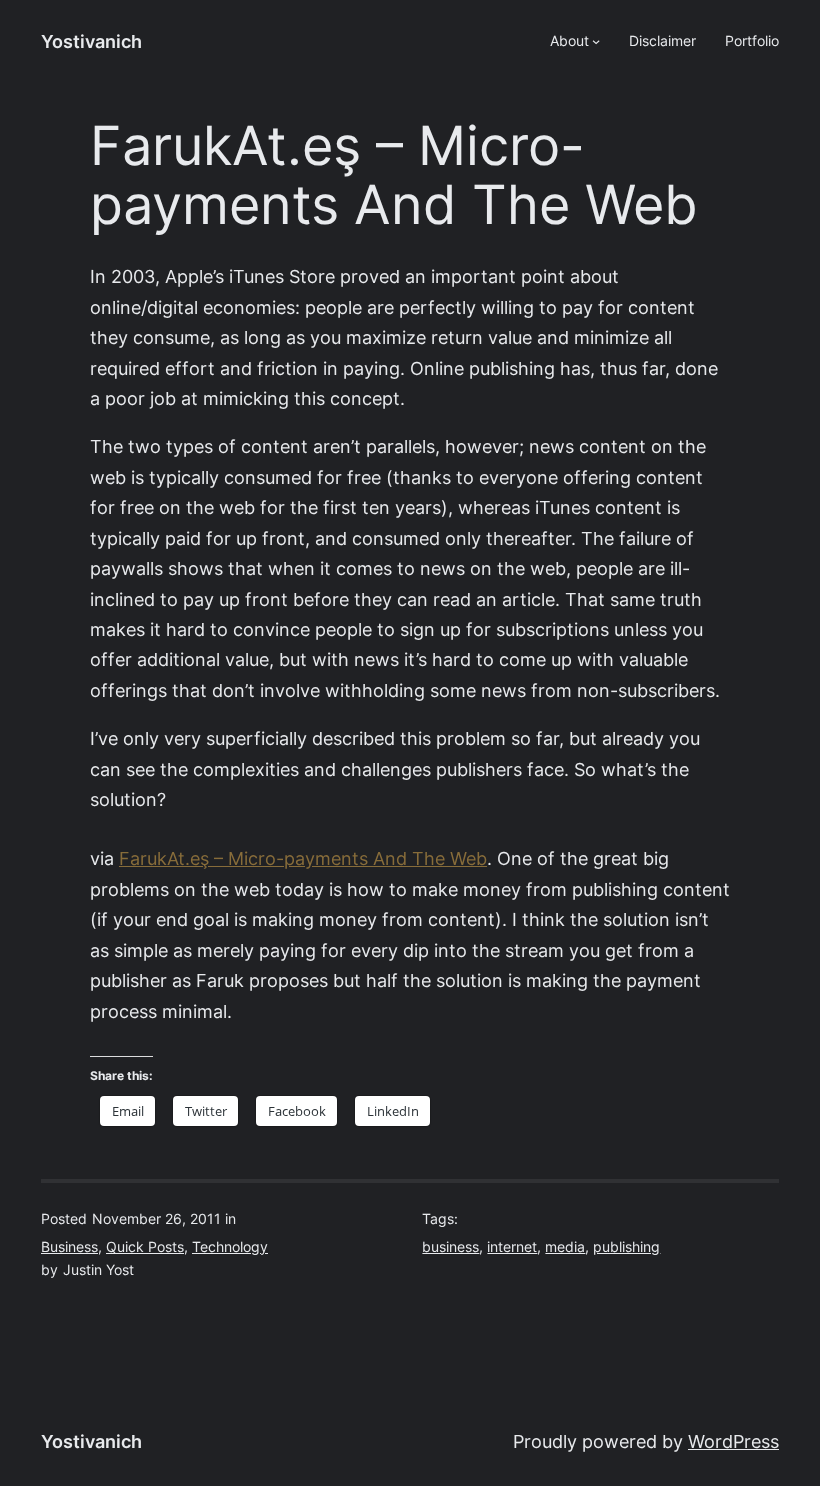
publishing (626, 1247)
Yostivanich (91, 41)
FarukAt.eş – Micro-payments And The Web (303, 858)
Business (69, 1247)
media (565, 1247)
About (569, 41)
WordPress (733, 1441)
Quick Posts (145, 1247)
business (450, 1247)
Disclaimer (662, 41)
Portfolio (752, 41)
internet (512, 1247)
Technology (230, 1247)
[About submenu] (596, 41)
